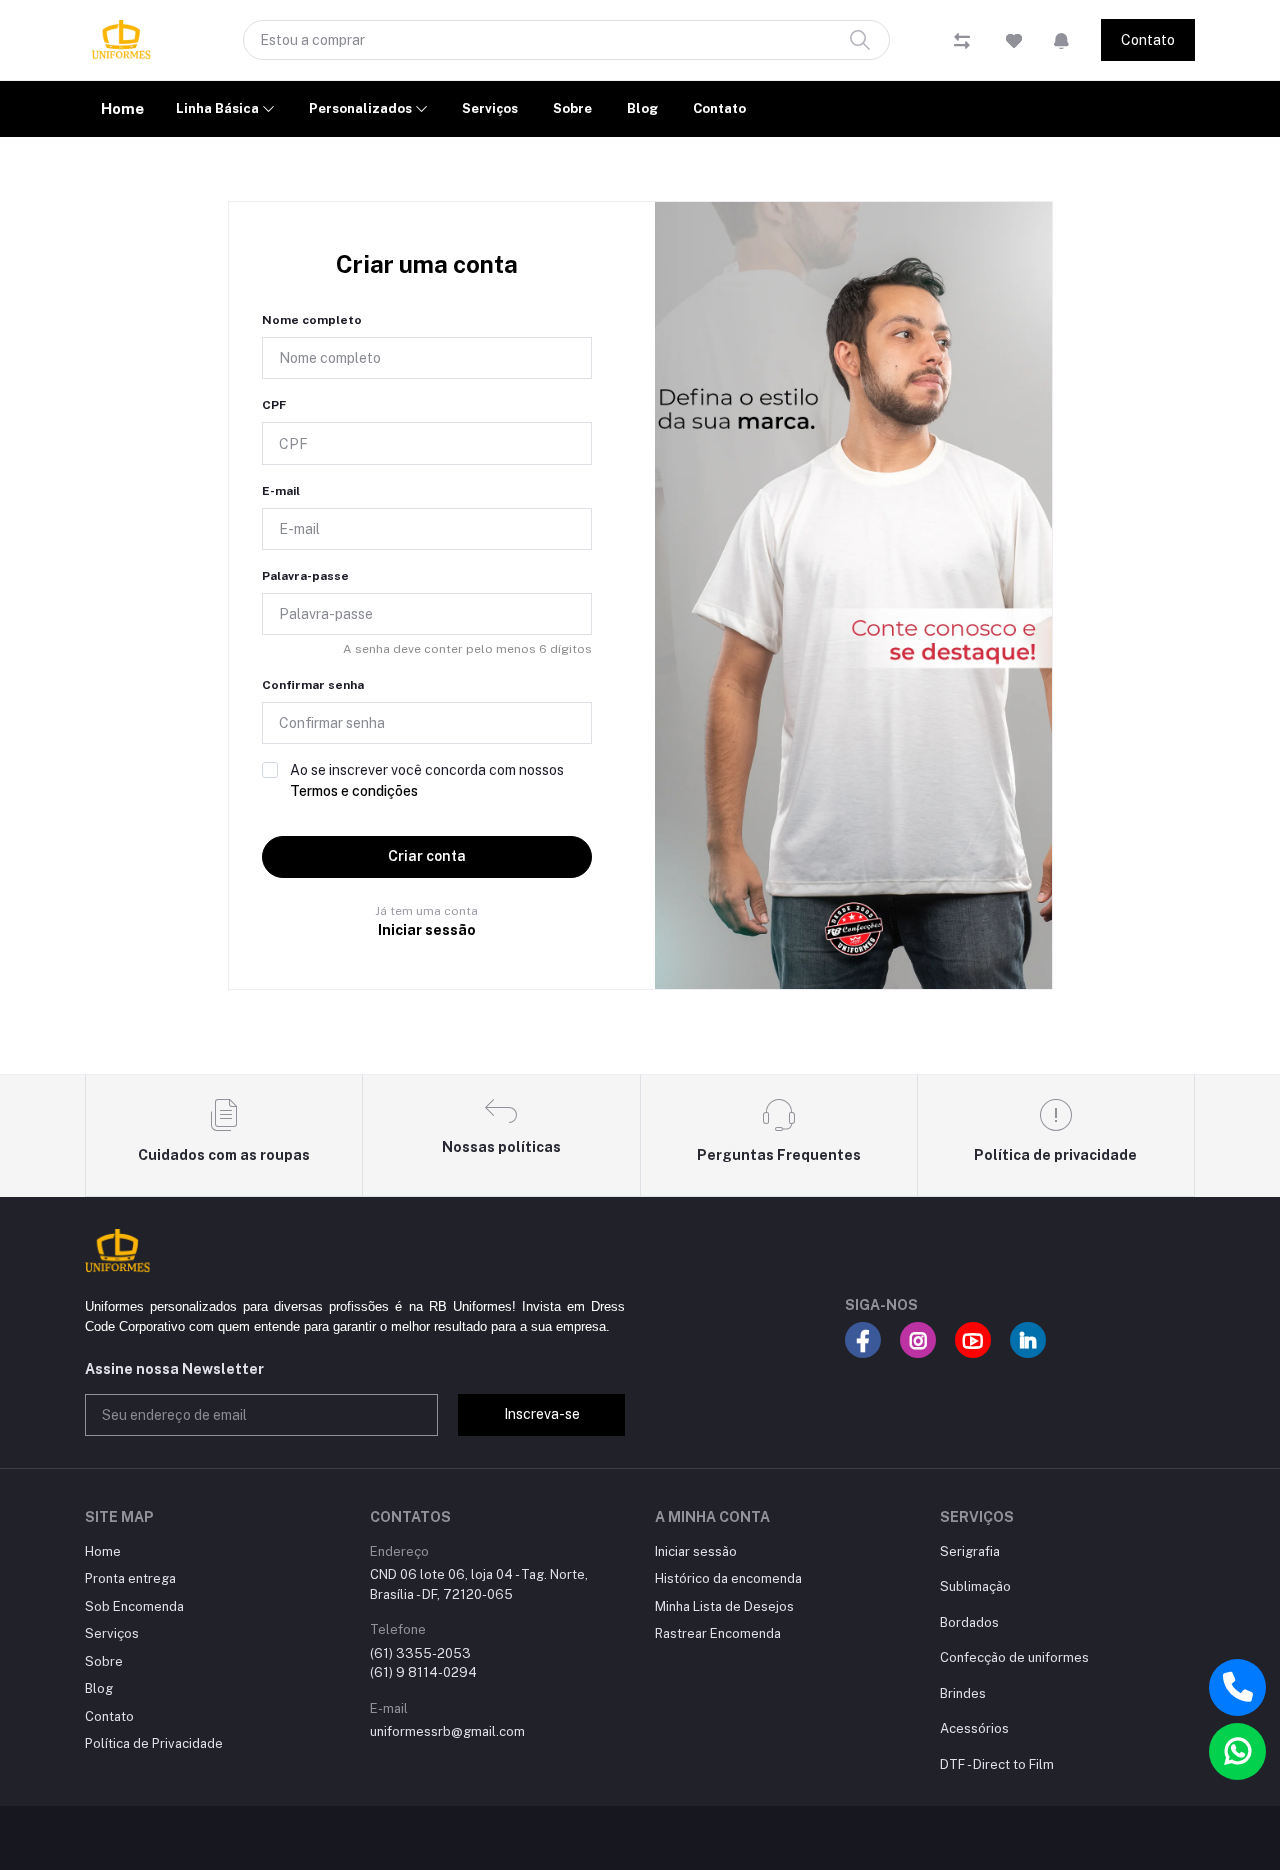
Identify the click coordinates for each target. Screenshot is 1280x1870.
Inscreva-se (542, 1414)
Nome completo (312, 320)
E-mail (281, 491)
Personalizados (362, 108)
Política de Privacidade (154, 1743)
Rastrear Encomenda (718, 1633)
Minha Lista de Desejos (724, 1606)
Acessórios (974, 1728)
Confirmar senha (313, 685)
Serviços (490, 108)
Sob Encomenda (134, 1606)
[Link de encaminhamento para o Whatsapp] (1237, 1751)
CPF (274, 405)
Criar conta (427, 856)
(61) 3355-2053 (420, 1653)
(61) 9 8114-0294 (423, 1672)
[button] (1061, 40)
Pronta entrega (130, 1578)
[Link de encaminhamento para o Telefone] (1237, 1687)
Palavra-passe (305, 576)
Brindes (963, 1693)
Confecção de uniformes (1014, 1657)
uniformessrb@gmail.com (447, 1731)
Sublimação (975, 1586)
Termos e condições (354, 791)
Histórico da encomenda (728, 1578)
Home (122, 108)
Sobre (572, 108)
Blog (642, 108)
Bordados (969, 1622)
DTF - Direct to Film (997, 1764)
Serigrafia (970, 1551)
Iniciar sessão (427, 930)
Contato (1148, 40)
